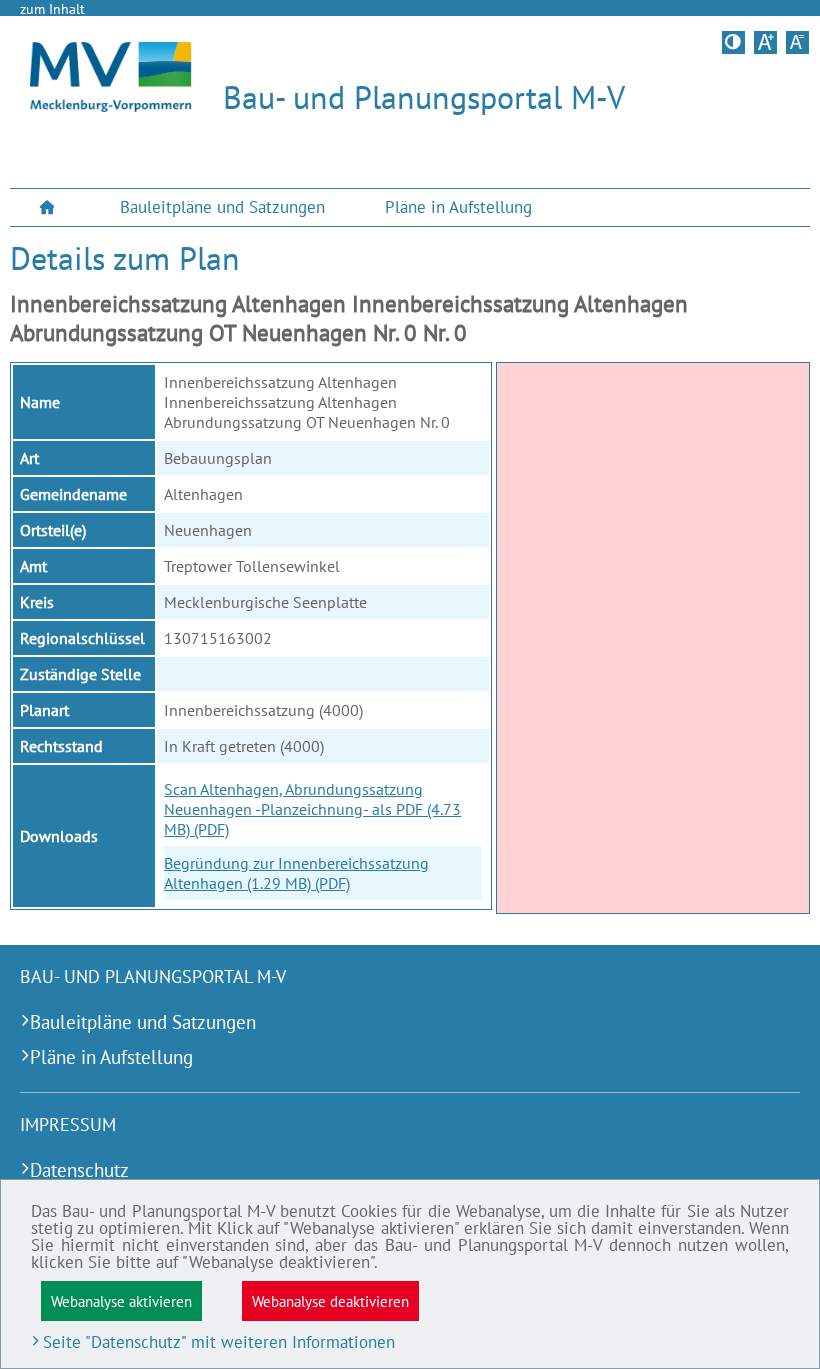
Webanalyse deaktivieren (330, 1301)
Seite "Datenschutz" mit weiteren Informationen (219, 1342)
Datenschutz (79, 1169)
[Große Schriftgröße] (765, 42)
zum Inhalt (52, 9)
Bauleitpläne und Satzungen (222, 207)
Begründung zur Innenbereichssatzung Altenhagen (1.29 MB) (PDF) (296, 873)
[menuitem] (50, 207)
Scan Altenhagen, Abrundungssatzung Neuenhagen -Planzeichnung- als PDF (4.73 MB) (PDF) (312, 809)
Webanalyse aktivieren (121, 1301)
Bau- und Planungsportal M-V (424, 97)
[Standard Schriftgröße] (797, 42)
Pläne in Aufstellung (458, 207)
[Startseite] (110, 106)
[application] (653, 638)
